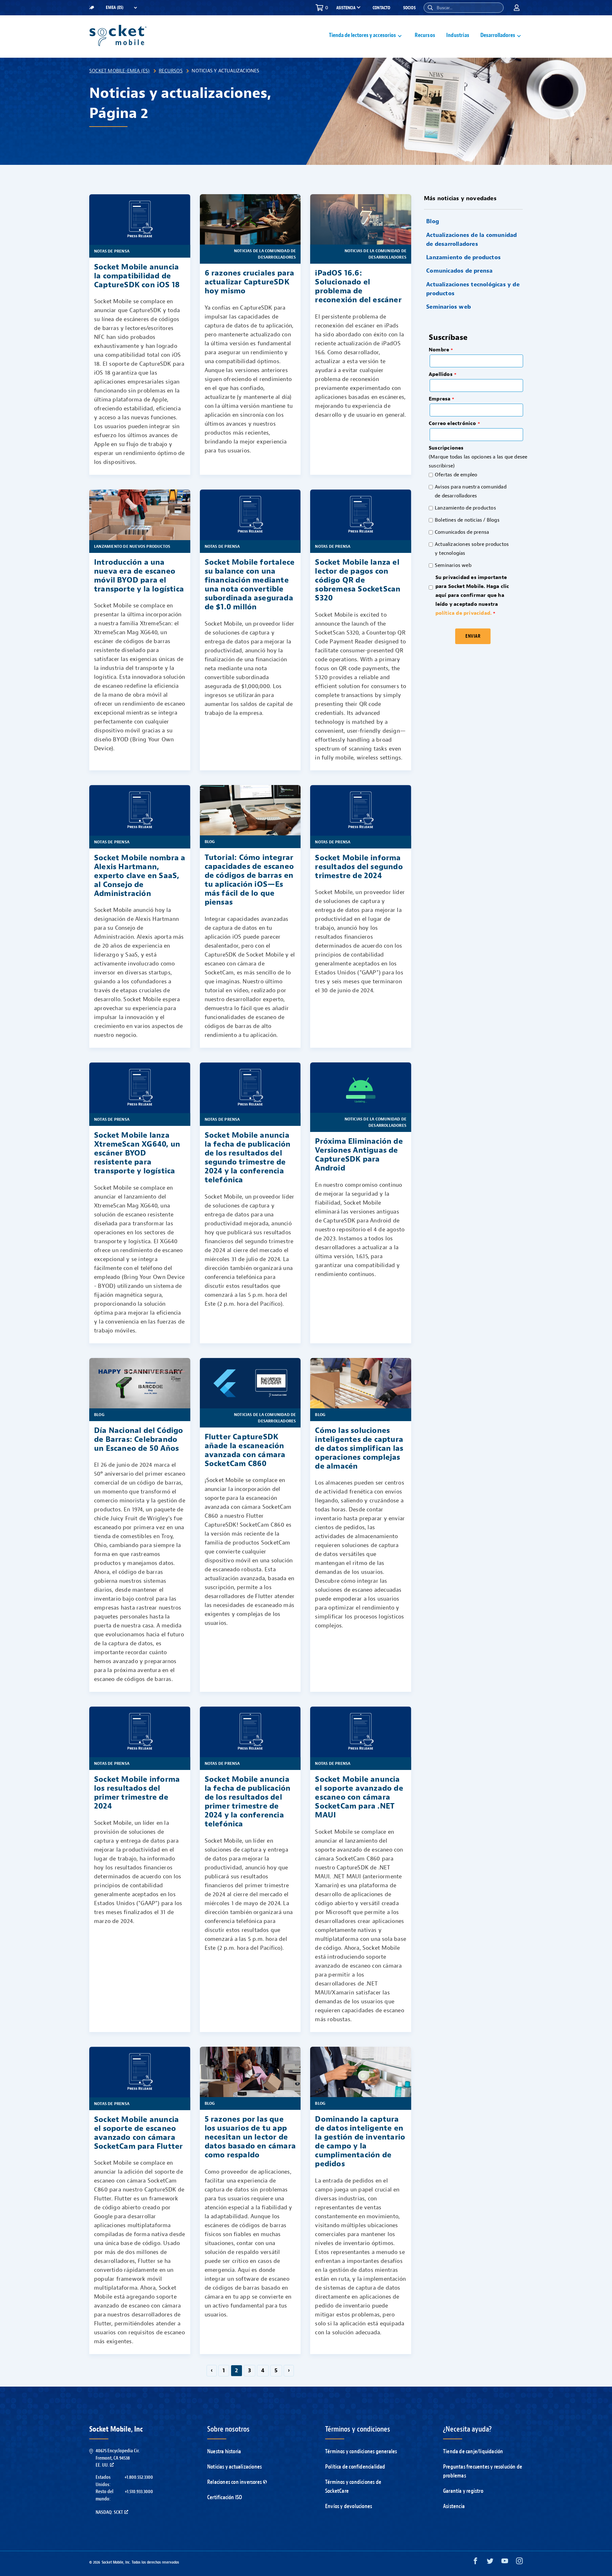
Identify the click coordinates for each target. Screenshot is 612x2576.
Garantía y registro (463, 2491)
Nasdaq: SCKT (109, 2512)
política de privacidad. (464, 613)
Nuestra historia (224, 2451)
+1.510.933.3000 (139, 2492)
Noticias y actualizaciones (234, 2467)
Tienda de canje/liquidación (473, 2451)
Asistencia (454, 2506)
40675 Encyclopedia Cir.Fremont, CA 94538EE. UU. (118, 2458)
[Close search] (496, 8)
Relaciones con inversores (234, 2482)
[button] (430, 8)
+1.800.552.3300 (139, 2477)
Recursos (425, 35)
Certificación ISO (225, 2497)
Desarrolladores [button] (498, 35)
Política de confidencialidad (355, 2467)
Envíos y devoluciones (349, 2506)
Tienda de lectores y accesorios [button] (362, 35)
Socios (409, 8)
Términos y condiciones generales (361, 2451)
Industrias (458, 35)
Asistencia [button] (346, 8)
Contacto (382, 8)
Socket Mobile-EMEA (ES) (120, 71)
